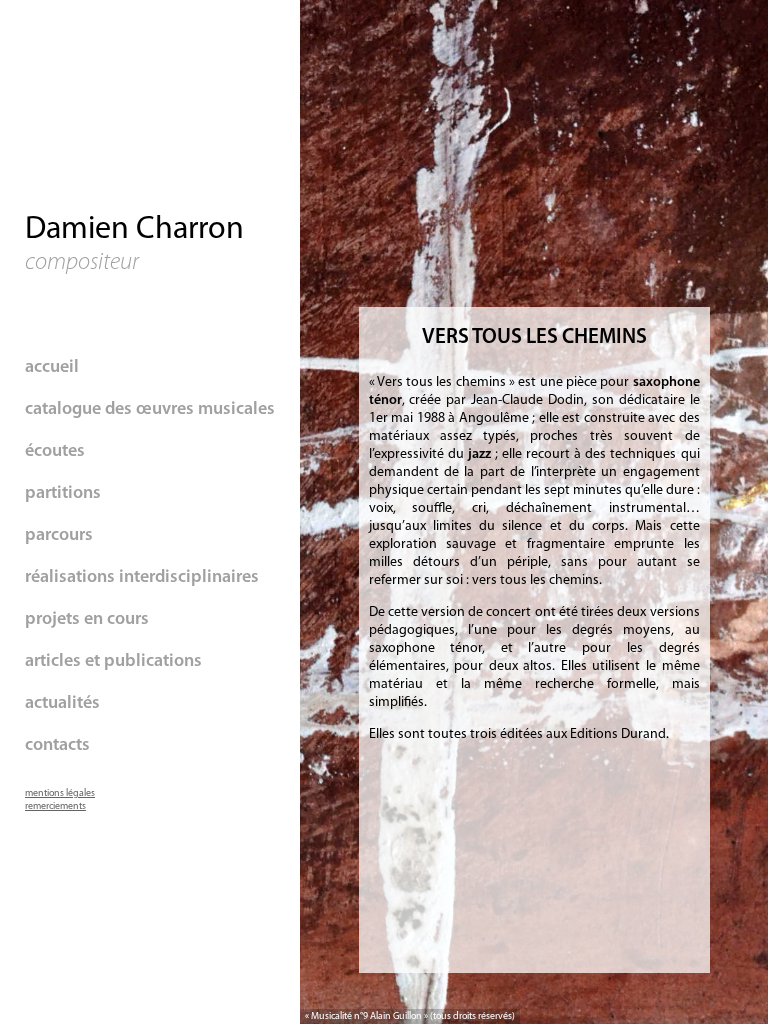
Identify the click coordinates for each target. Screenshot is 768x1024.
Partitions (63, 494)
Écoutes (55, 452)
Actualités (62, 704)
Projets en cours (87, 620)
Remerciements (55, 806)
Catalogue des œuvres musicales (150, 410)
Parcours (59, 536)
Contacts (57, 746)
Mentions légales (60, 793)
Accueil (52, 368)
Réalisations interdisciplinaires (142, 578)
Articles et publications (113, 662)
